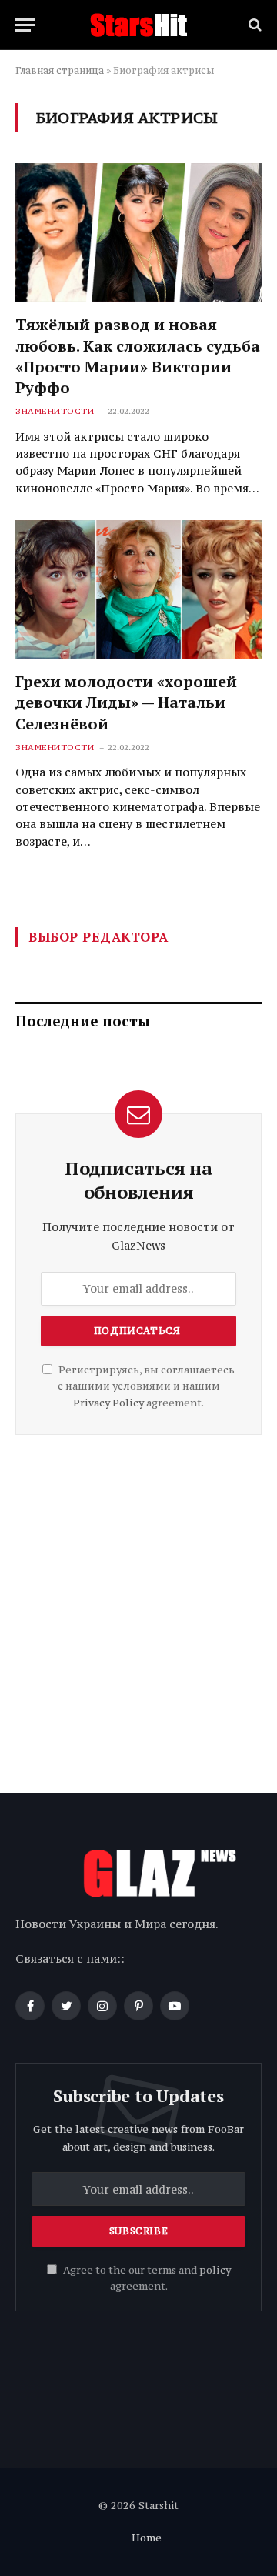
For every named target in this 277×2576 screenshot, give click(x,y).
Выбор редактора (98, 937)
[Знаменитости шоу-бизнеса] (138, 25)
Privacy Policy (108, 1403)
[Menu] (25, 25)
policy (215, 2270)
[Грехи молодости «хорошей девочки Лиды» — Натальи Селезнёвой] (138, 589)
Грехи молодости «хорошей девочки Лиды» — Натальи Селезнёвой (126, 702)
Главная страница (60, 70)
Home (147, 2538)
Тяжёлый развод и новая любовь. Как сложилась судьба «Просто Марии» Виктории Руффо (138, 356)
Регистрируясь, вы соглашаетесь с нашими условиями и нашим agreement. (145, 1386)
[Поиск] (254, 25)
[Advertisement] (138, 1608)
